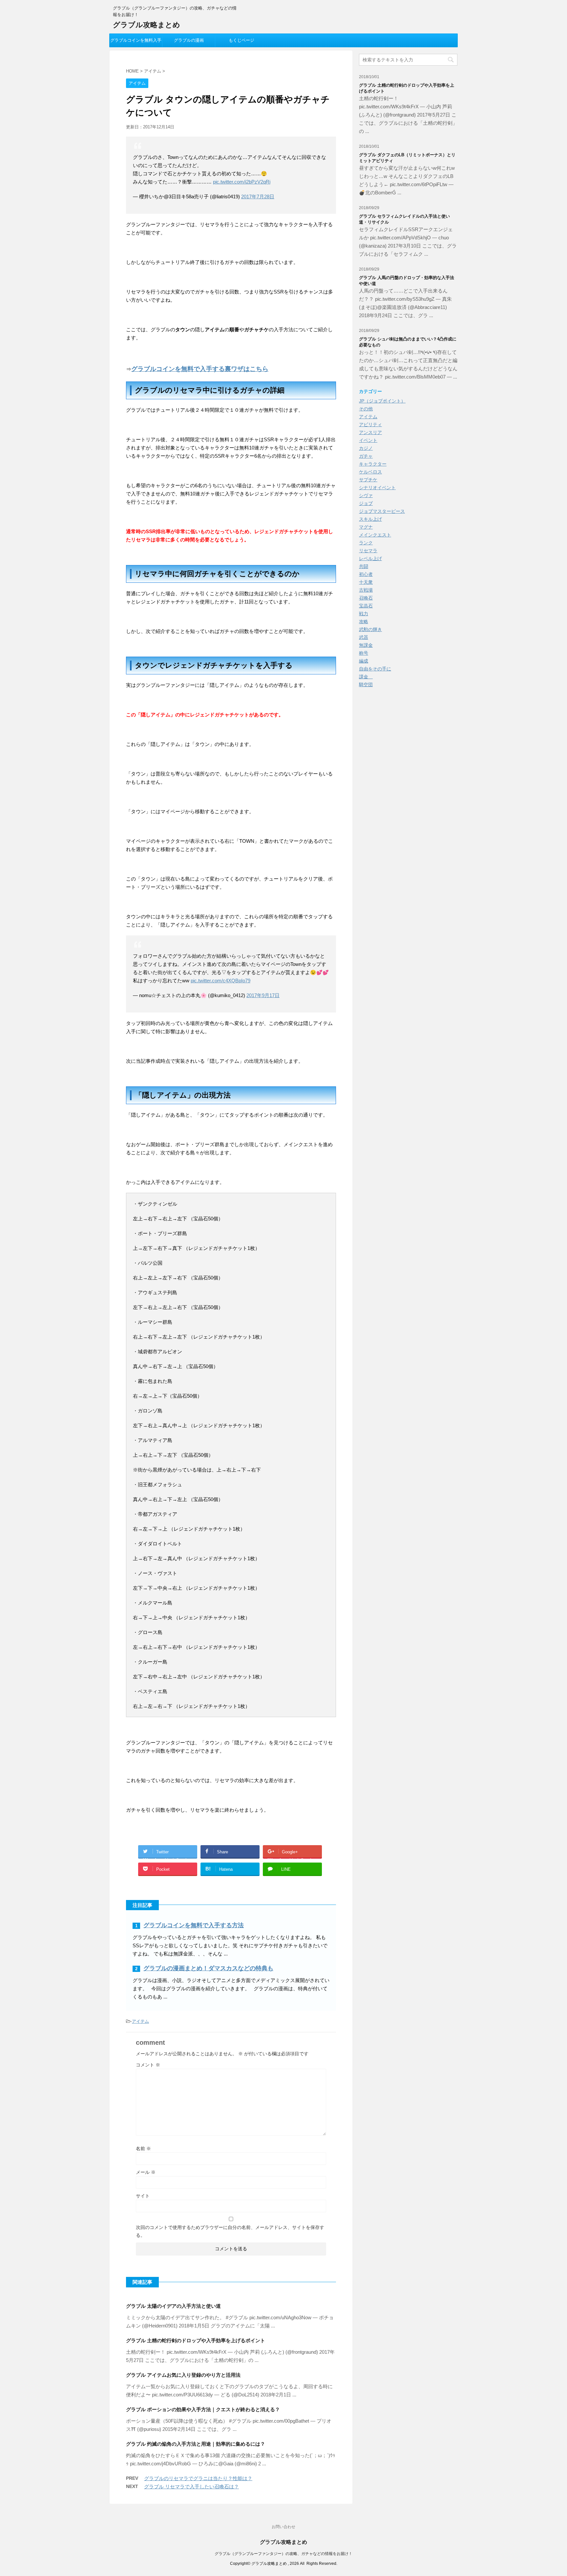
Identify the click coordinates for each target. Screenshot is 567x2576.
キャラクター (373, 464)
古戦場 (366, 590)
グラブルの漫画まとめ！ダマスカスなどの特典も (208, 1968)
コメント (148, 2065)
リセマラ (368, 551)
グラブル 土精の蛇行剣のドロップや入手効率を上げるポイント (196, 2340)
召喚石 (366, 598)
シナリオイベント (377, 488)
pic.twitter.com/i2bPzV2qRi (242, 182)
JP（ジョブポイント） (382, 401)
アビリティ (370, 425)
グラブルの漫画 (189, 40)
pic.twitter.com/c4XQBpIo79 (220, 981)
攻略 (364, 622)
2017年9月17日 (263, 995)
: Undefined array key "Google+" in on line (293, 1854)
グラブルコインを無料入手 (136, 40)
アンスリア (370, 432)
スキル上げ (370, 519)
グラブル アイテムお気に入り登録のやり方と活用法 (183, 2375)
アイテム (140, 2021)
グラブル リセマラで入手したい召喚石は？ (191, 2487)
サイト (143, 2196)
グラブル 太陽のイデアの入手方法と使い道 (173, 2306)
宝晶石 (366, 606)
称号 (364, 653)
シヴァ (366, 495)
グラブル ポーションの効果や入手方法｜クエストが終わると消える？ (203, 2409)
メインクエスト (375, 535)
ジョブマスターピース (382, 511)
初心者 (366, 574)
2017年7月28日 (258, 196)
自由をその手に (375, 669)
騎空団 (366, 685)
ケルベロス (370, 472)
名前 (143, 2149)
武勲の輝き (370, 629)
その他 (366, 409)
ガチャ (366, 456)
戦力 (364, 614)
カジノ (366, 448)
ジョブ (366, 503)
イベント (368, 440)
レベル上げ (370, 558)
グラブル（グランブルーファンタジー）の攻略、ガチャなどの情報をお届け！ (283, 2554)
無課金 (366, 645)
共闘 (364, 566)
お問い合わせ (283, 2527)
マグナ (366, 527)
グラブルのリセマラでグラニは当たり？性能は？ (198, 2478)
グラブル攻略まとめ (147, 25)
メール (146, 2172)
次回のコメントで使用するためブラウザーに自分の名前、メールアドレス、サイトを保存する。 (230, 2231)
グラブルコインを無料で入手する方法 (194, 1925)
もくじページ (241, 40)
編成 (364, 661)
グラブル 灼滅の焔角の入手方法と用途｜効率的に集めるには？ (196, 2444)
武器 (364, 637)
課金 (366, 677)
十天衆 (366, 582)
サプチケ (368, 480)
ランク (366, 543)
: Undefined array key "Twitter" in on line (168, 1854)
